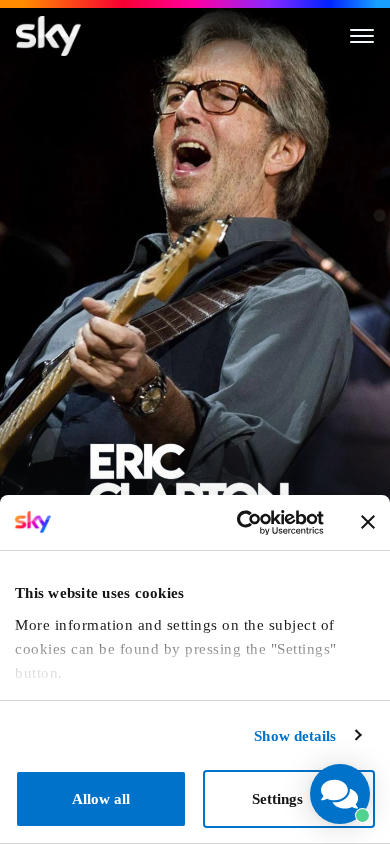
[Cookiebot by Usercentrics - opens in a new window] (242, 523)
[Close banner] (368, 522)
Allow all (101, 799)
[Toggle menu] (362, 36)
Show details (295, 736)
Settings (277, 799)
